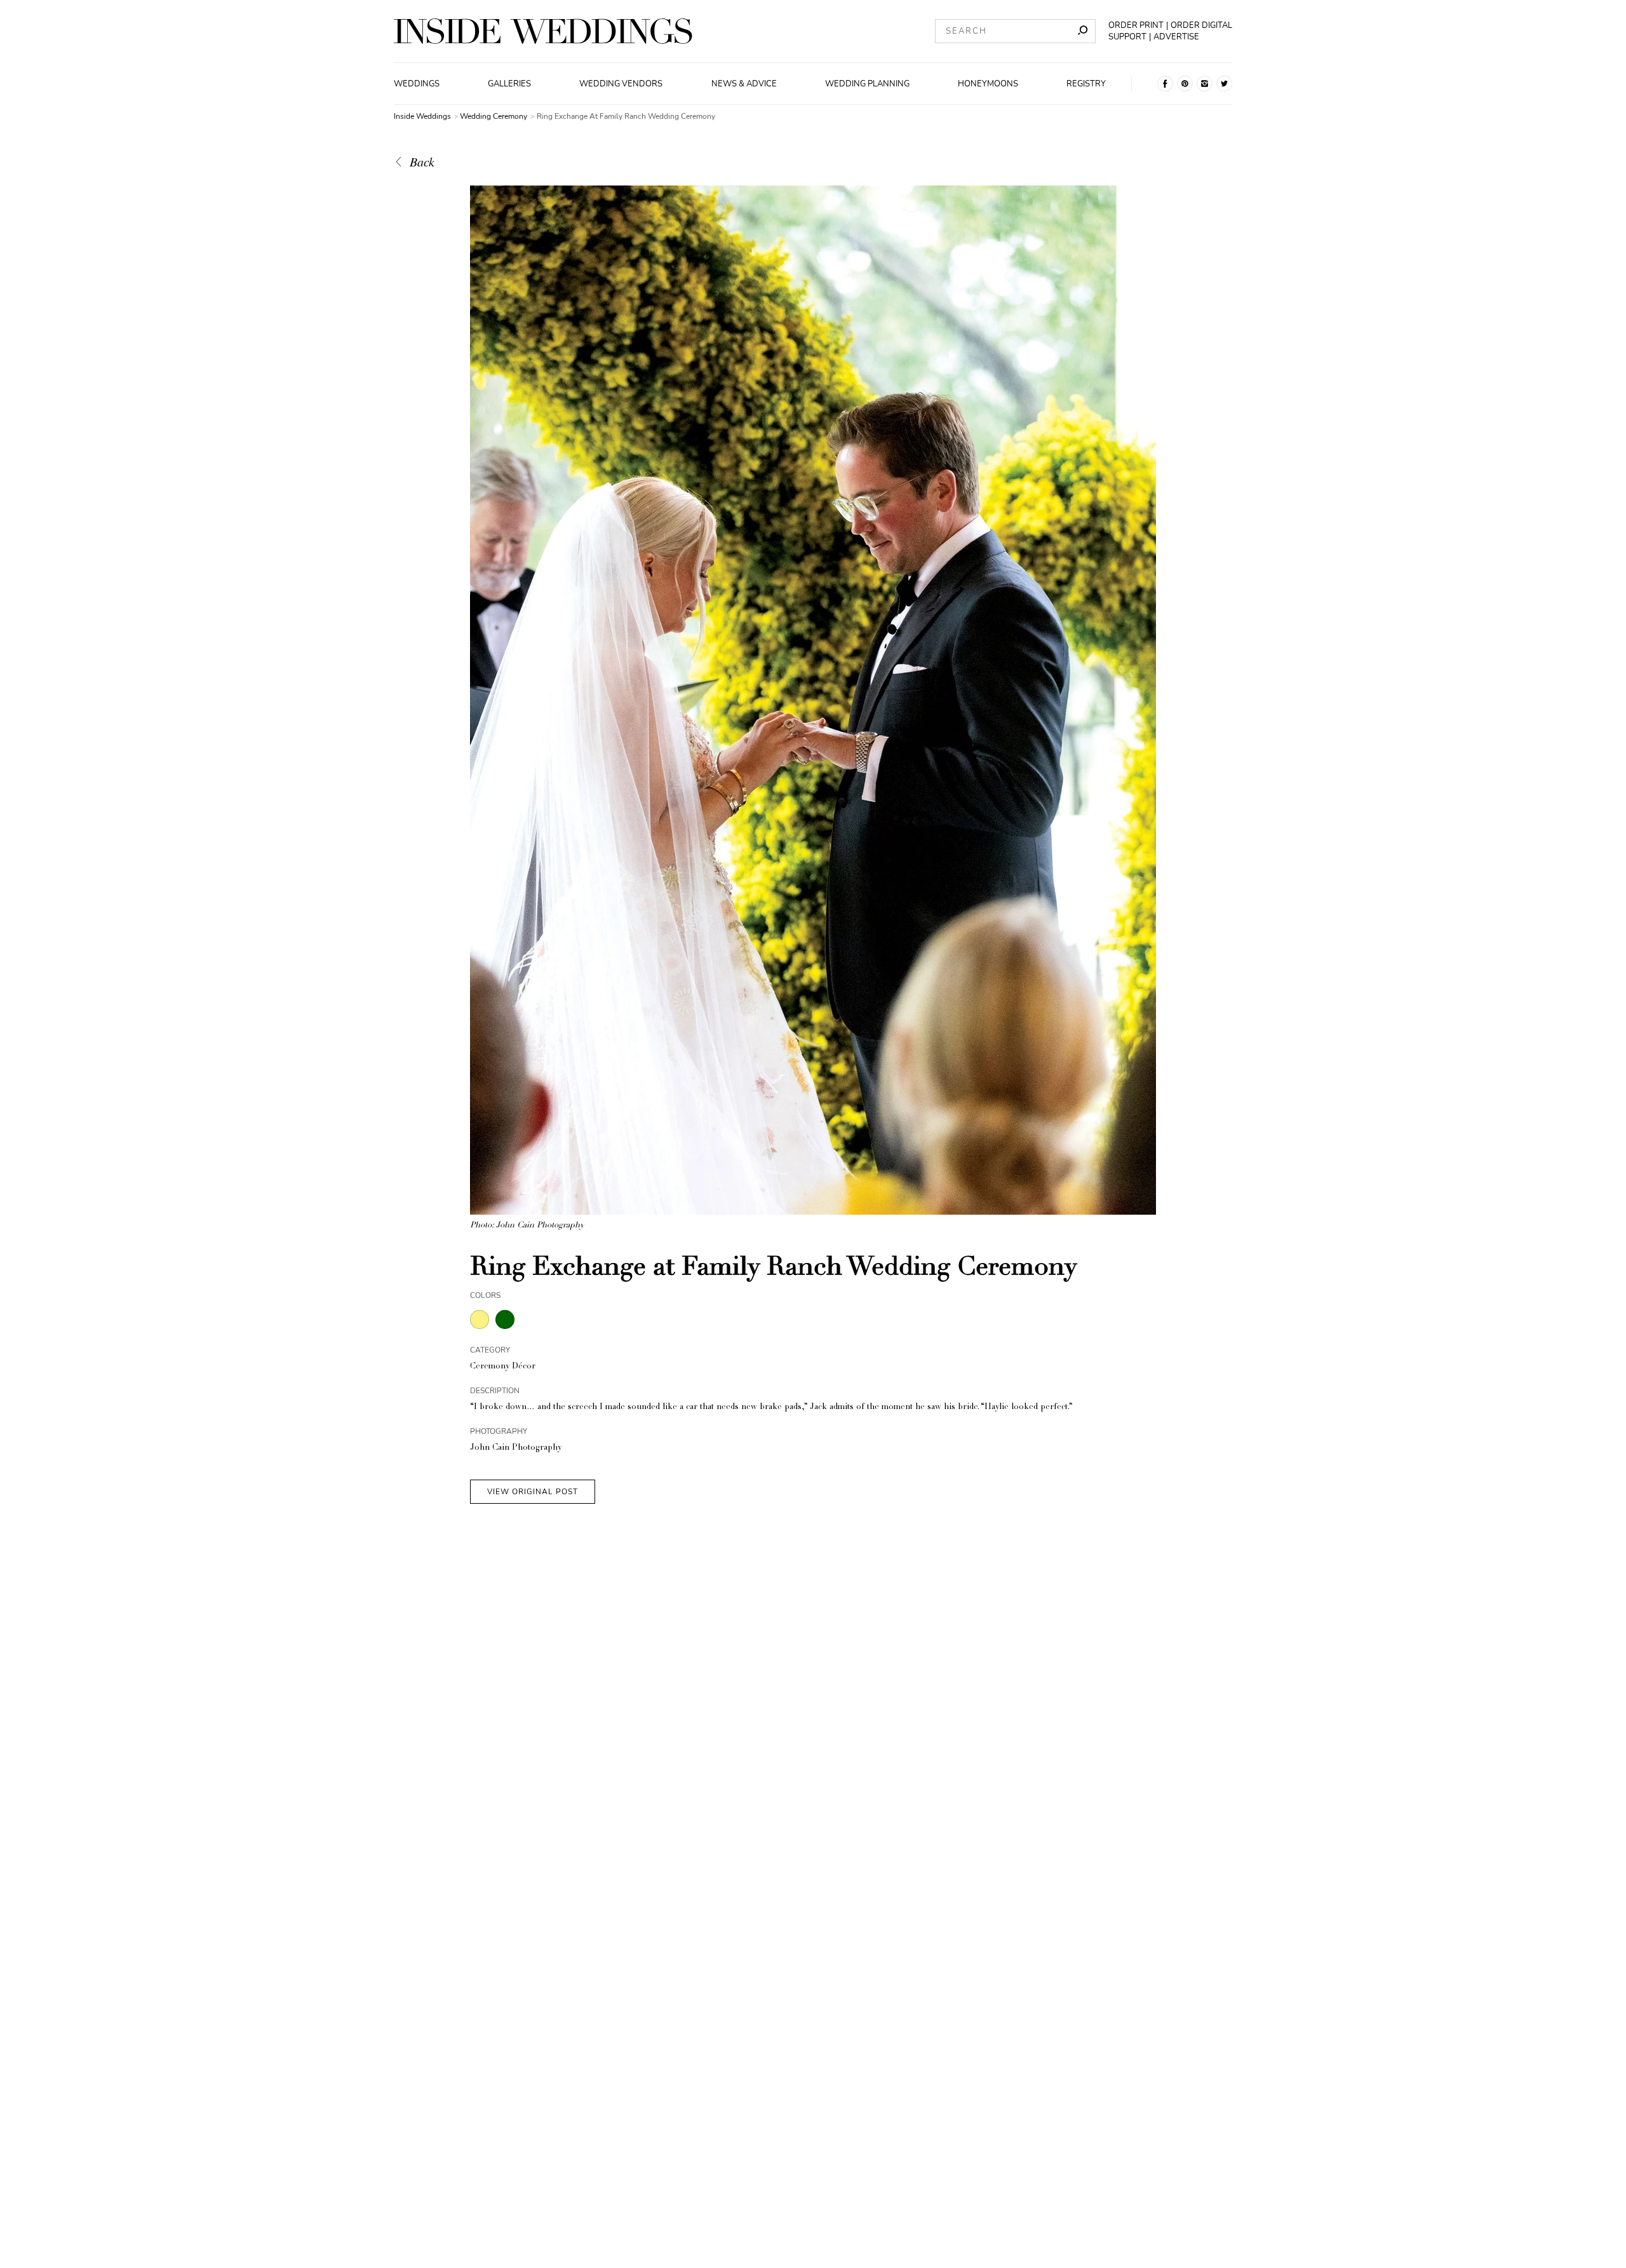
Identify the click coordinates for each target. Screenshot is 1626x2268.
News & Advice (744, 84)
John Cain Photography (516, 1448)
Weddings (417, 84)
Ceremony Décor (503, 1367)
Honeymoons (988, 84)
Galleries (509, 84)
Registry (1086, 84)
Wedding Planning (867, 84)
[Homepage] (543, 31)
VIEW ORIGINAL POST (533, 1492)
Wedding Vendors (621, 84)
